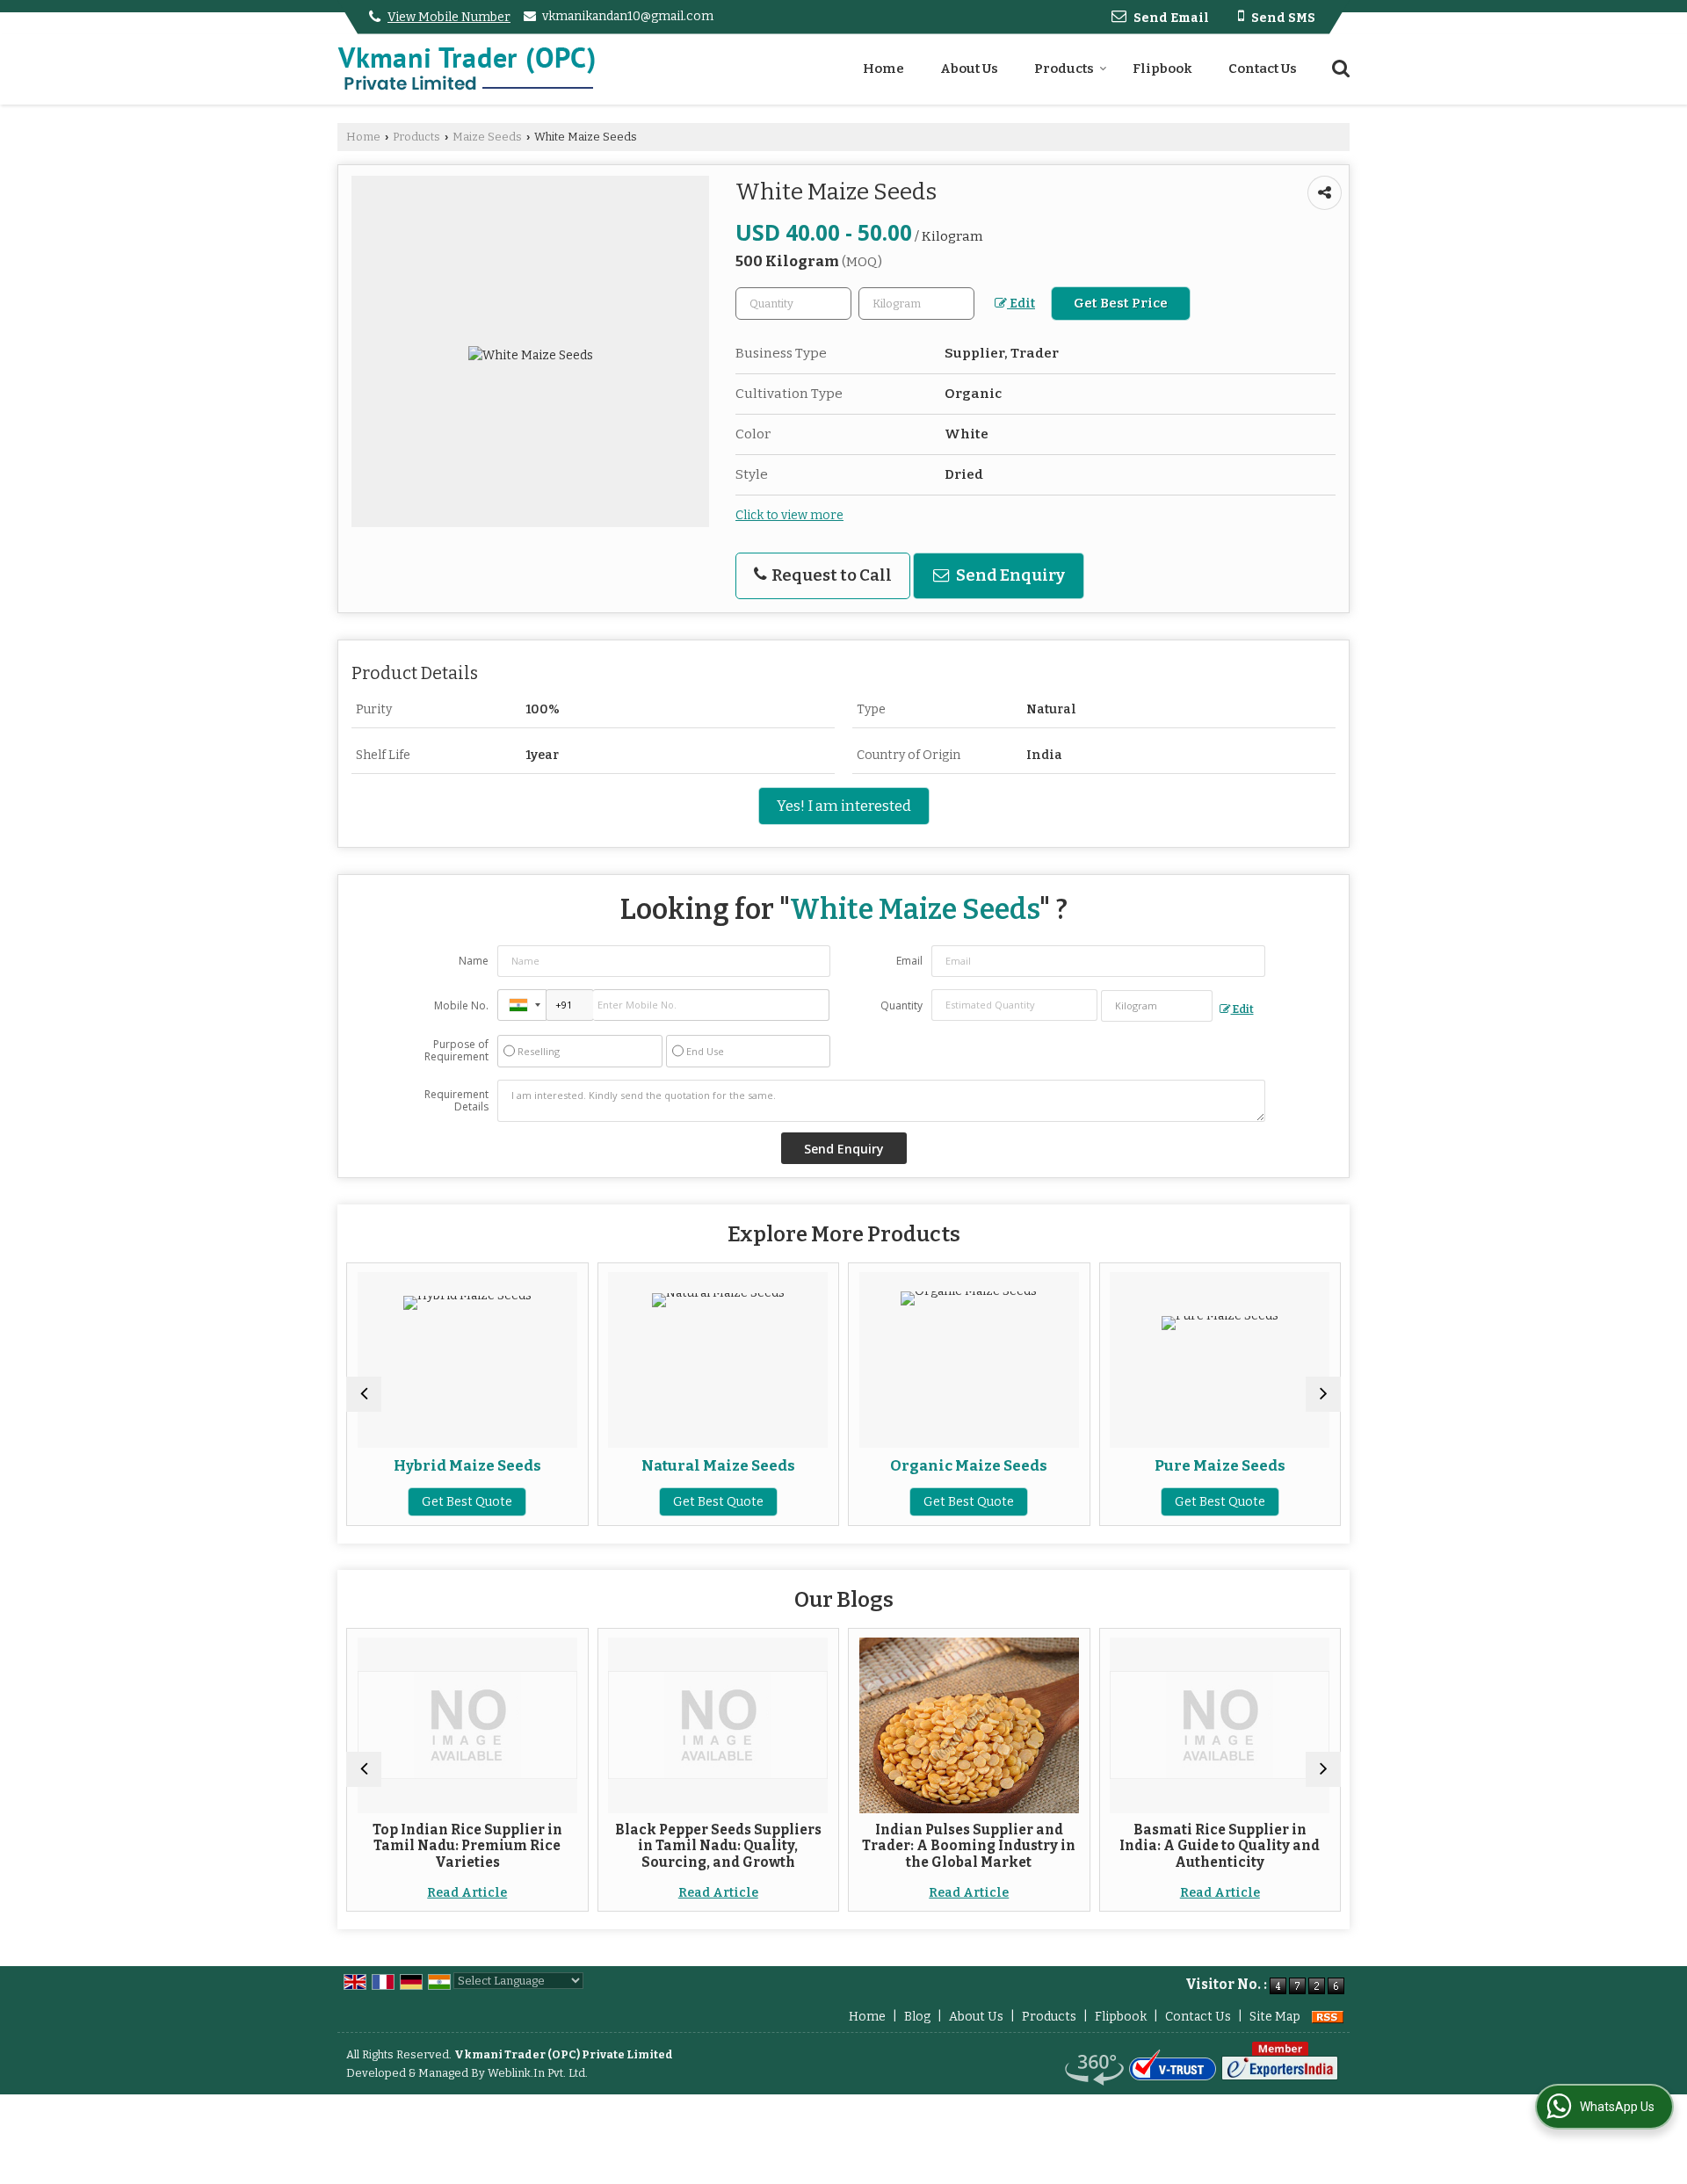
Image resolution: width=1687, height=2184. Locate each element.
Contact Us (1263, 69)
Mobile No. (461, 1005)
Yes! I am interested (844, 806)
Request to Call (830, 575)
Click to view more (789, 515)
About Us (969, 69)
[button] (449, 17)
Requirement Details (456, 1101)
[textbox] (916, 304)
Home (883, 69)
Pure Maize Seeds (1055, 1465)
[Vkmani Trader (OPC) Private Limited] (466, 69)
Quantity (901, 1005)
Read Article (553, 1893)
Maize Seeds (487, 137)
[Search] (1339, 67)
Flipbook (1162, 69)
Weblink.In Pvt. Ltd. (538, 2073)
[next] (1323, 1394)
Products (1064, 69)
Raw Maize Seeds (1306, 1465)
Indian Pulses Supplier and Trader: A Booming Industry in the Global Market (804, 1846)
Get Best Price (1121, 303)
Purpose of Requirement (456, 1051)
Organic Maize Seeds (804, 1465)
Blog (917, 2017)
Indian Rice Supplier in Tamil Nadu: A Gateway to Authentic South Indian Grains (1306, 1846)
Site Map (1275, 2017)
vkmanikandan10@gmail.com (628, 16)
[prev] (364, 1394)
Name (474, 961)
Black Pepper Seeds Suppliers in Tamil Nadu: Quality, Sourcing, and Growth (553, 1846)
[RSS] (1328, 2017)
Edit (1021, 304)
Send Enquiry (1009, 575)
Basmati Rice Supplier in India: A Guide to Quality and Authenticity (1054, 1846)
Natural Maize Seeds (553, 1465)
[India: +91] (522, 1005)
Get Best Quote (553, 1502)
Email (909, 961)
